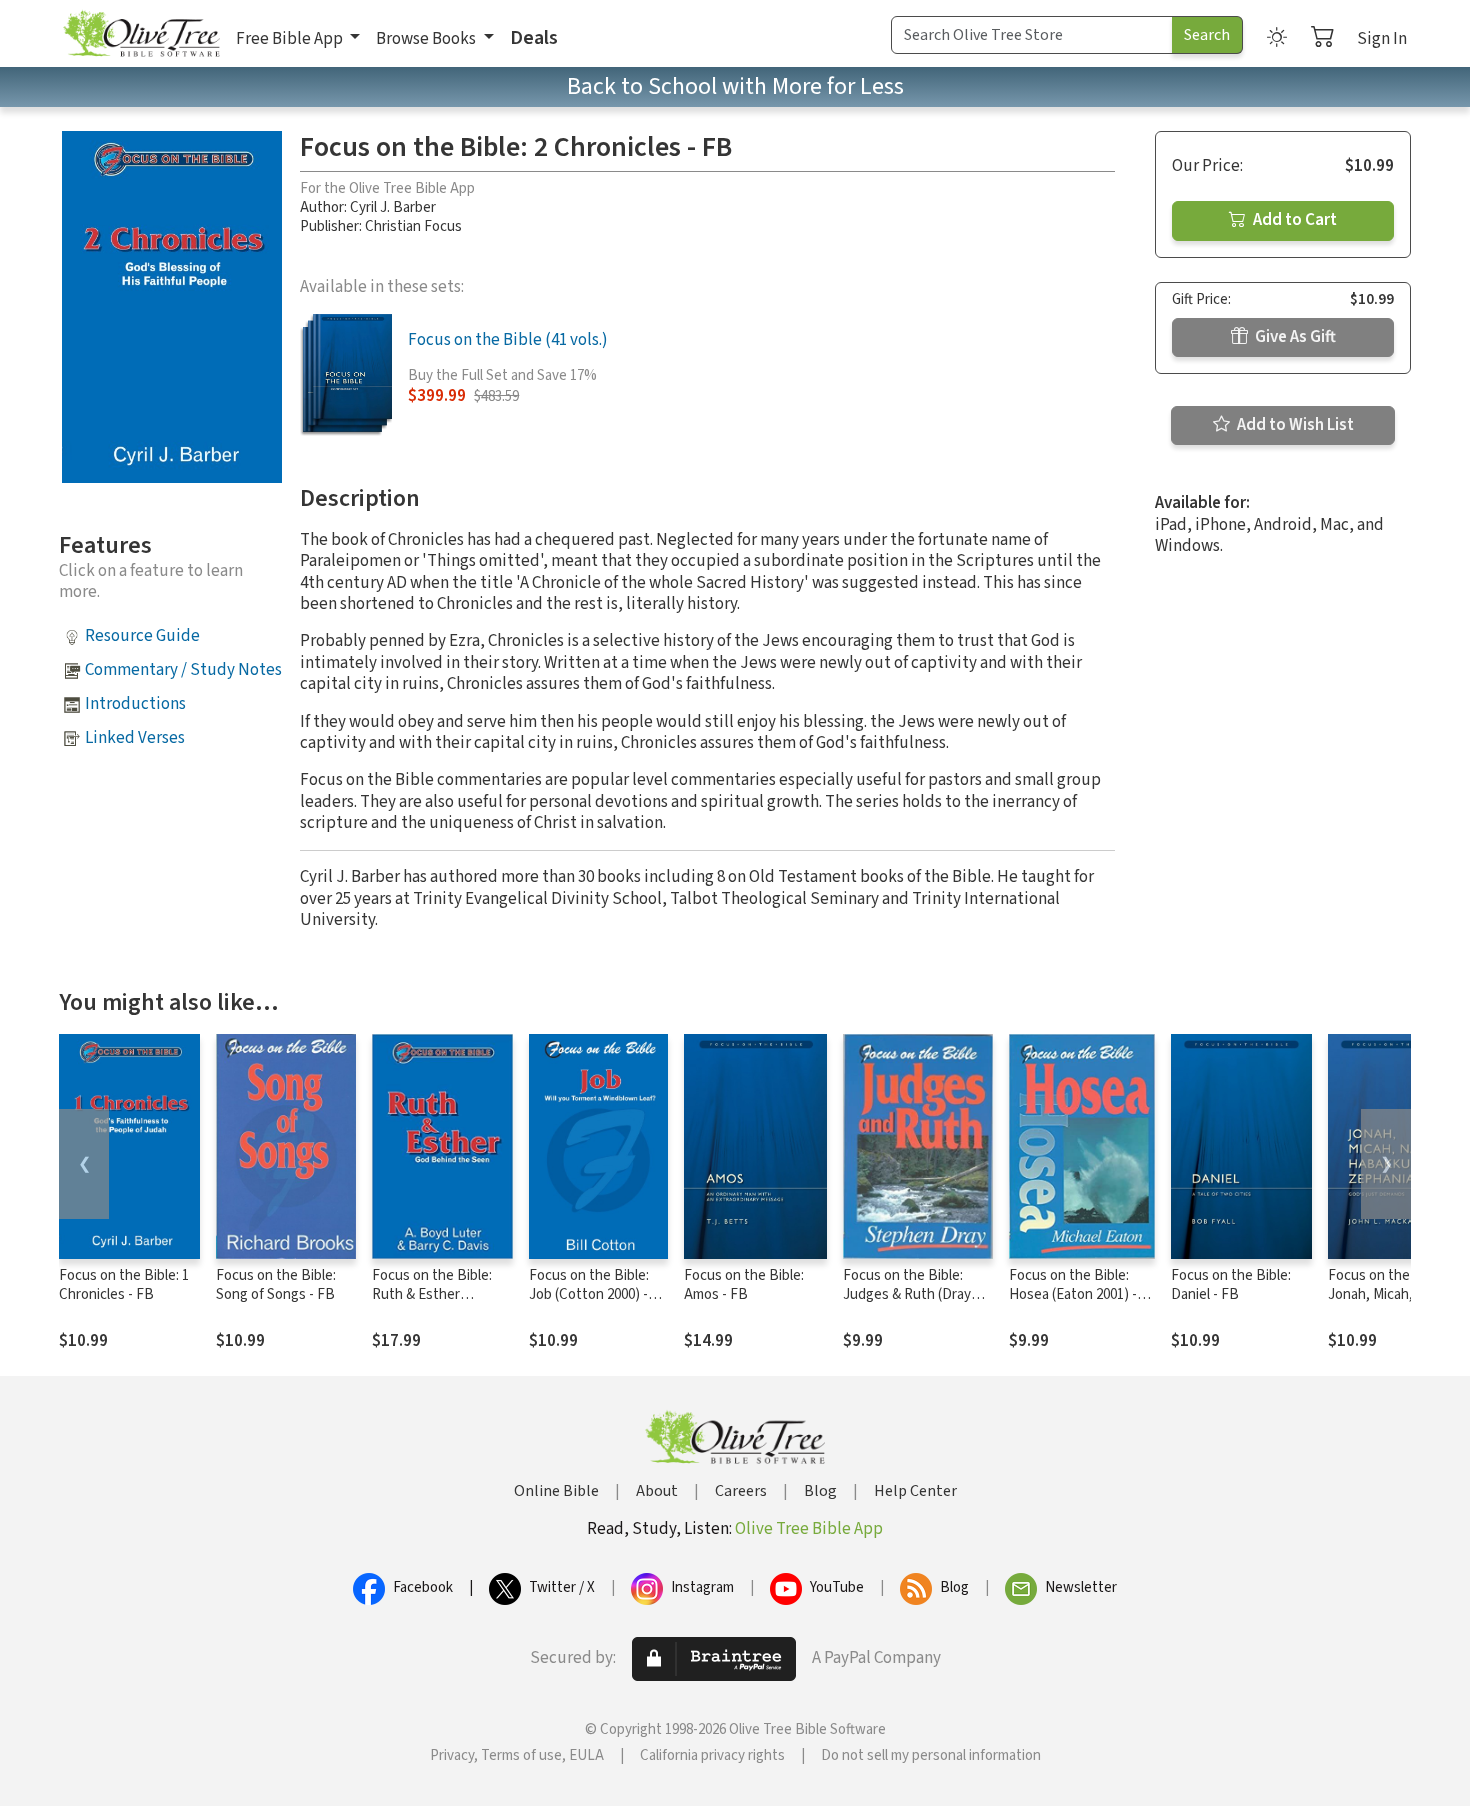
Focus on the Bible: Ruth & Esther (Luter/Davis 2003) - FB (432, 1304)
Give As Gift (1294, 337)
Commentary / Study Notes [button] (183, 670)
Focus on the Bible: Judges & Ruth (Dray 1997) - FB (907, 1294)
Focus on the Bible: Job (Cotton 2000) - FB (589, 1294)
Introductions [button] (135, 704)
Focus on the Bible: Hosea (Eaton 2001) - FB (1073, 1294)
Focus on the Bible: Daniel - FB (1231, 1285)
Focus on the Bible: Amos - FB (744, 1285)
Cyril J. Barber (393, 207)
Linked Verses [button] (135, 738)
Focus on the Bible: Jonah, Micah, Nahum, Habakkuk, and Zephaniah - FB (1396, 1304)
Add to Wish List (1294, 425)
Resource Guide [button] (142, 636)
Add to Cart (1293, 220)
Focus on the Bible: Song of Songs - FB (276, 1285)
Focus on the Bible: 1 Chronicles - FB (124, 1285)
